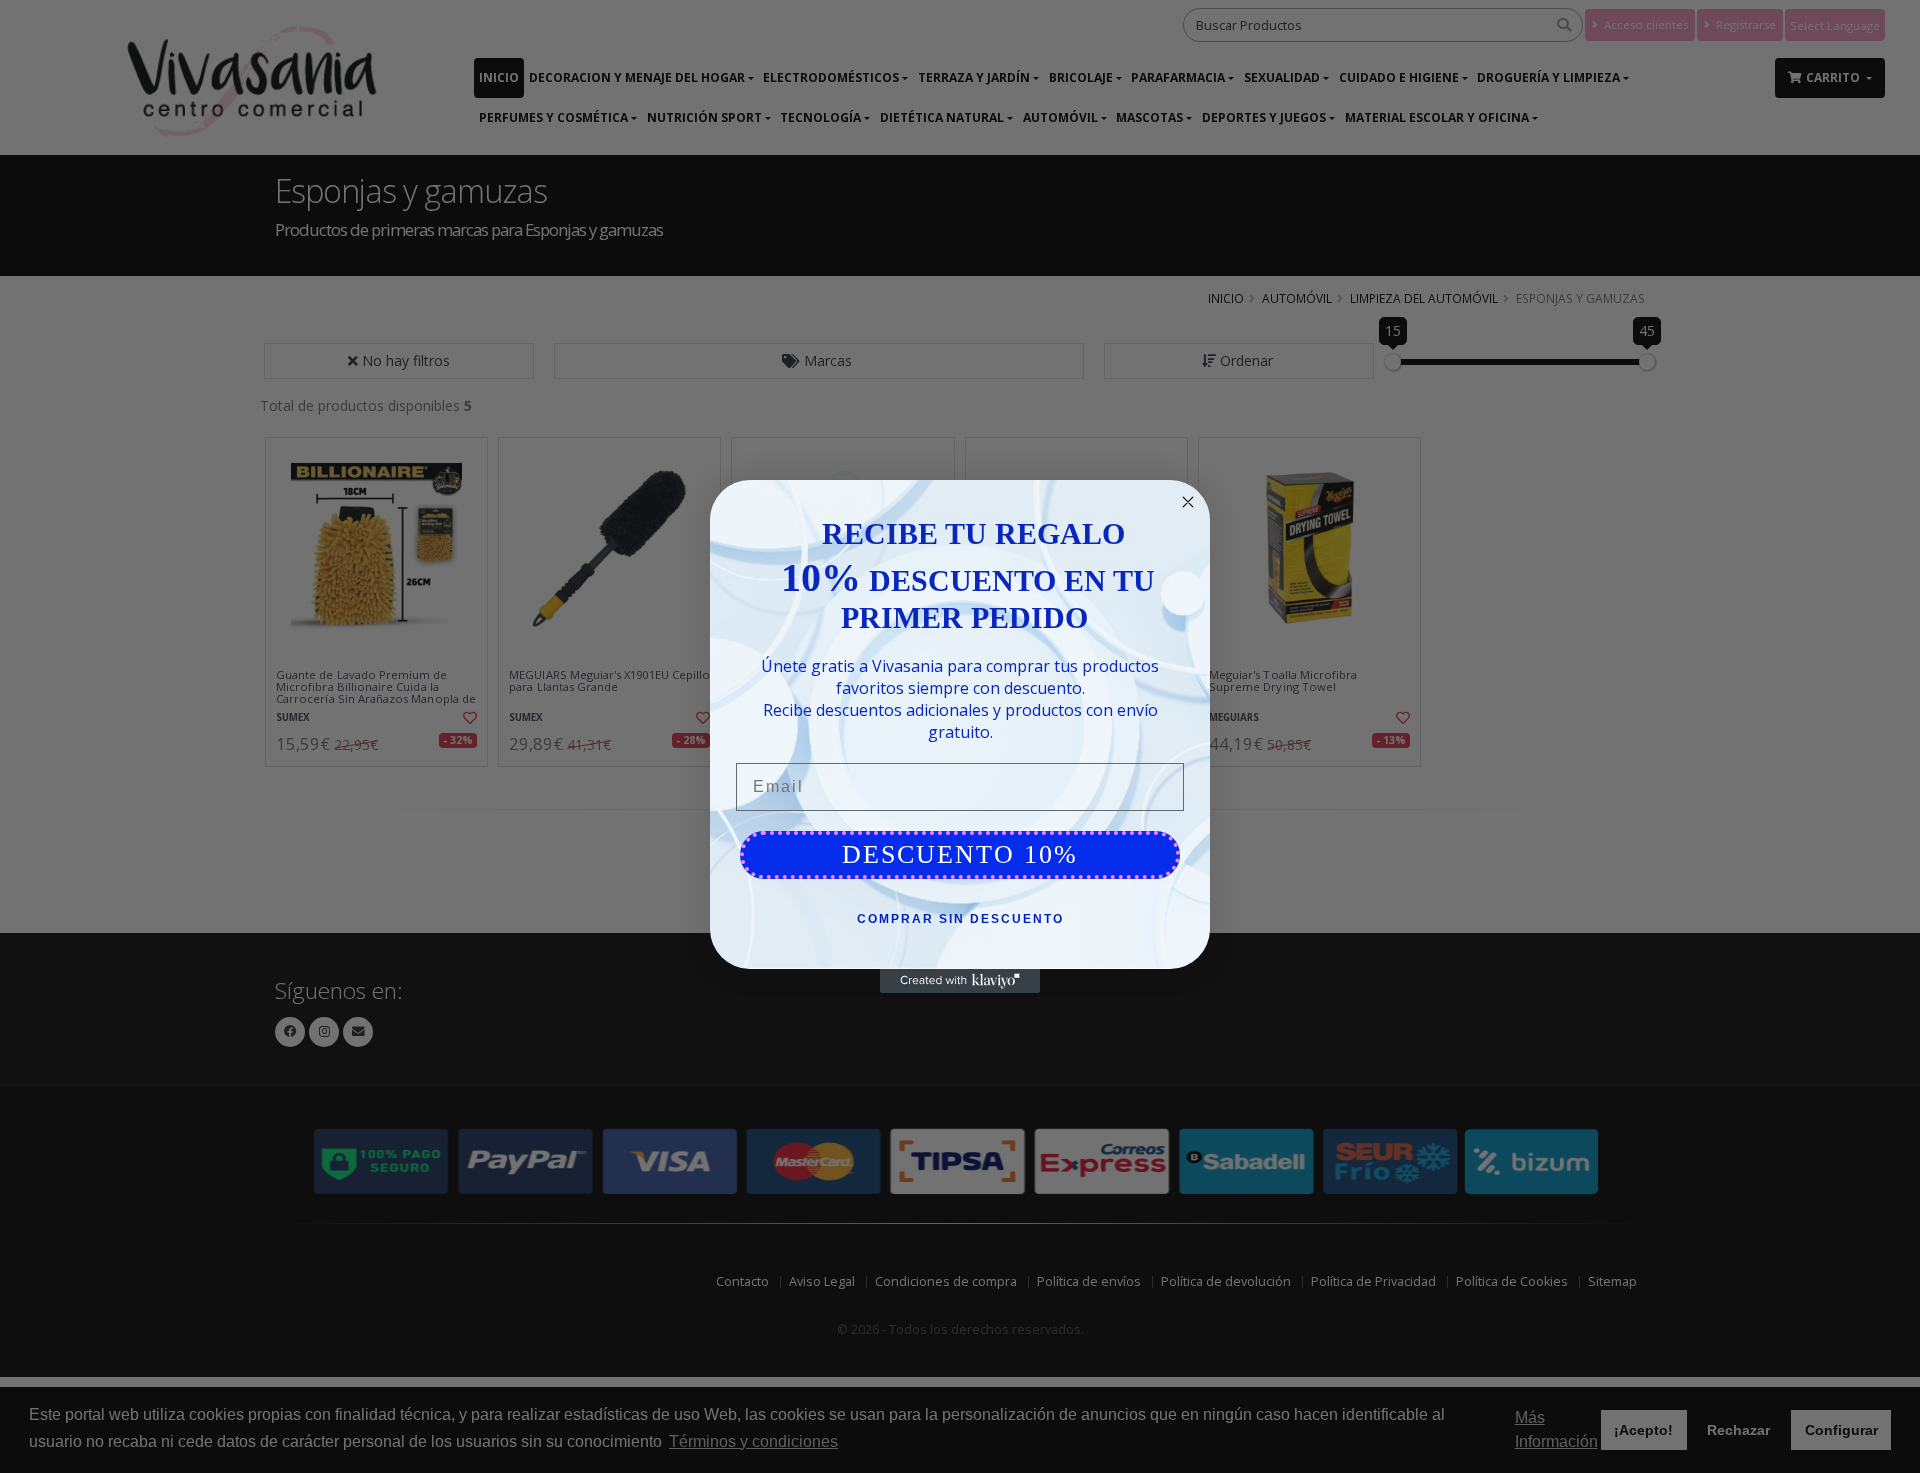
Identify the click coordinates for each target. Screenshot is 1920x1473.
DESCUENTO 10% (960, 854)
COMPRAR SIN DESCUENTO (960, 919)
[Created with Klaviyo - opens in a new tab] (960, 981)
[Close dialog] (1188, 502)
